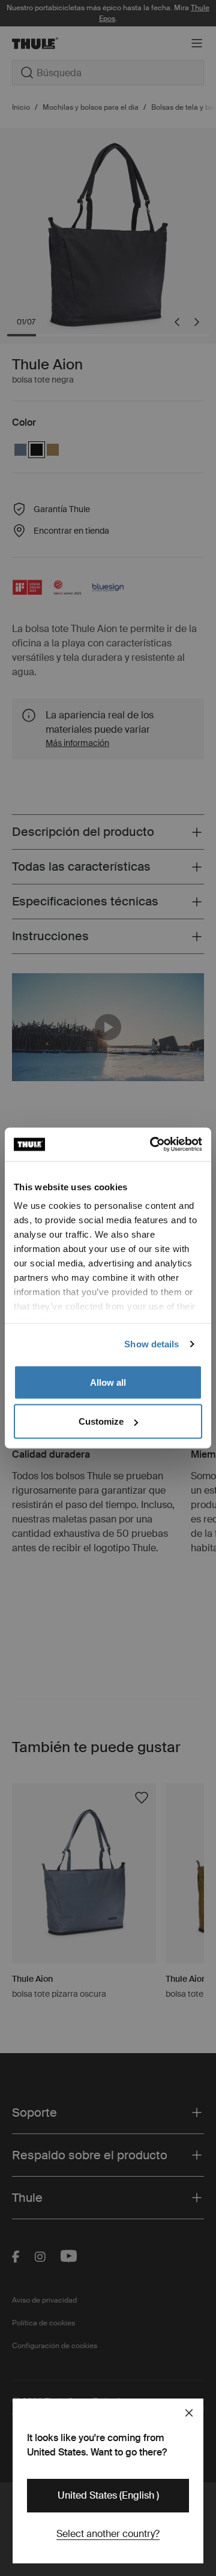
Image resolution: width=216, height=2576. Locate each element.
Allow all (108, 1382)
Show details (151, 1344)
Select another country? (108, 2534)
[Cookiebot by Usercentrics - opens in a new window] (152, 1145)
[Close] (189, 2413)
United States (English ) (108, 2495)
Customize (101, 1421)
